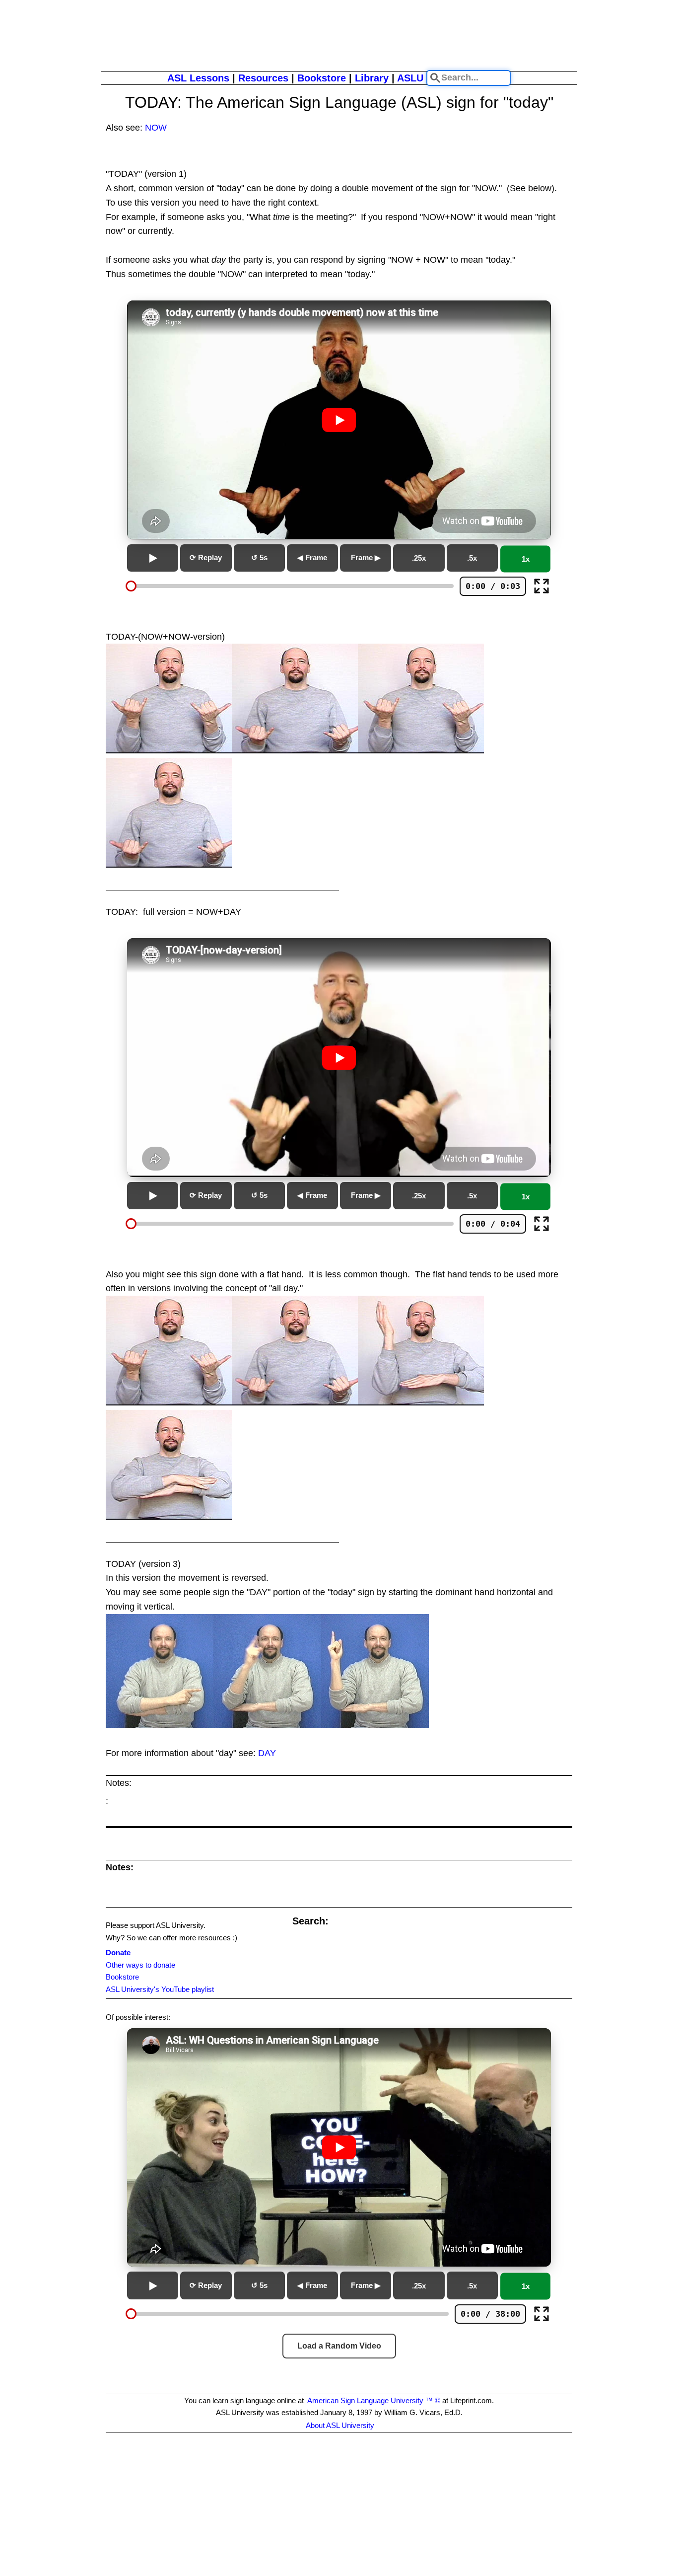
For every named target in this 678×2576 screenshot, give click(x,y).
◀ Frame (312, 557)
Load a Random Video (339, 2346)
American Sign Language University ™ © (374, 2400)
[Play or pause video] (339, 420)
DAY (267, 1753)
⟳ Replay (206, 557)
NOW (156, 128)
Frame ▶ (366, 557)
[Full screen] (542, 586)
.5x (472, 558)
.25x (419, 558)
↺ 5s (259, 557)
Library (372, 78)
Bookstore (322, 78)
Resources (263, 78)
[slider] (131, 586)
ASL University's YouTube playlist (160, 1989)
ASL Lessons (198, 78)
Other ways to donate (140, 1965)
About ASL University (340, 2425)
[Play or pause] (153, 558)
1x (526, 559)
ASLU (410, 78)
